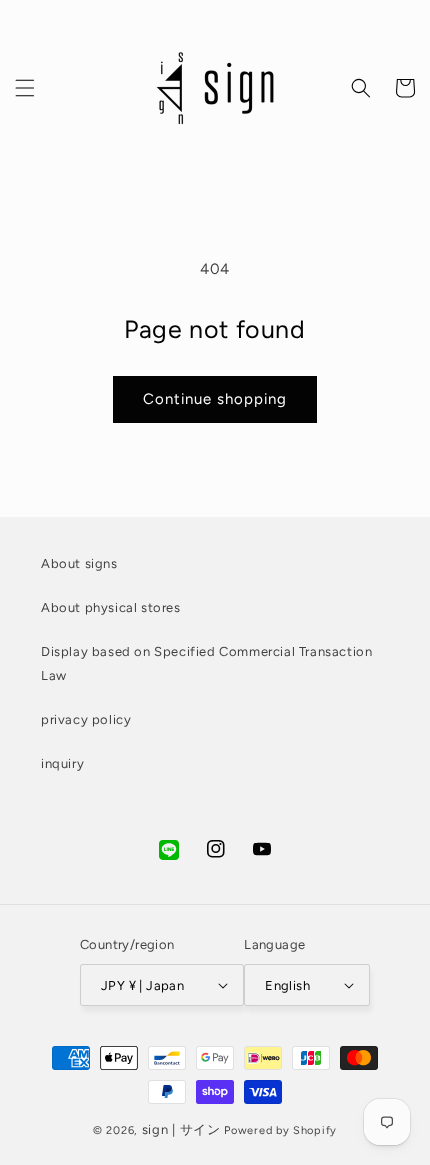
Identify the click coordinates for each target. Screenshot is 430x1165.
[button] (25, 88)
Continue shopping (215, 399)
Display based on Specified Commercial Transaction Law (206, 663)
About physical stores (111, 607)
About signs (79, 563)
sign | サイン (181, 1129)
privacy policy (86, 719)
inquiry (62, 763)
